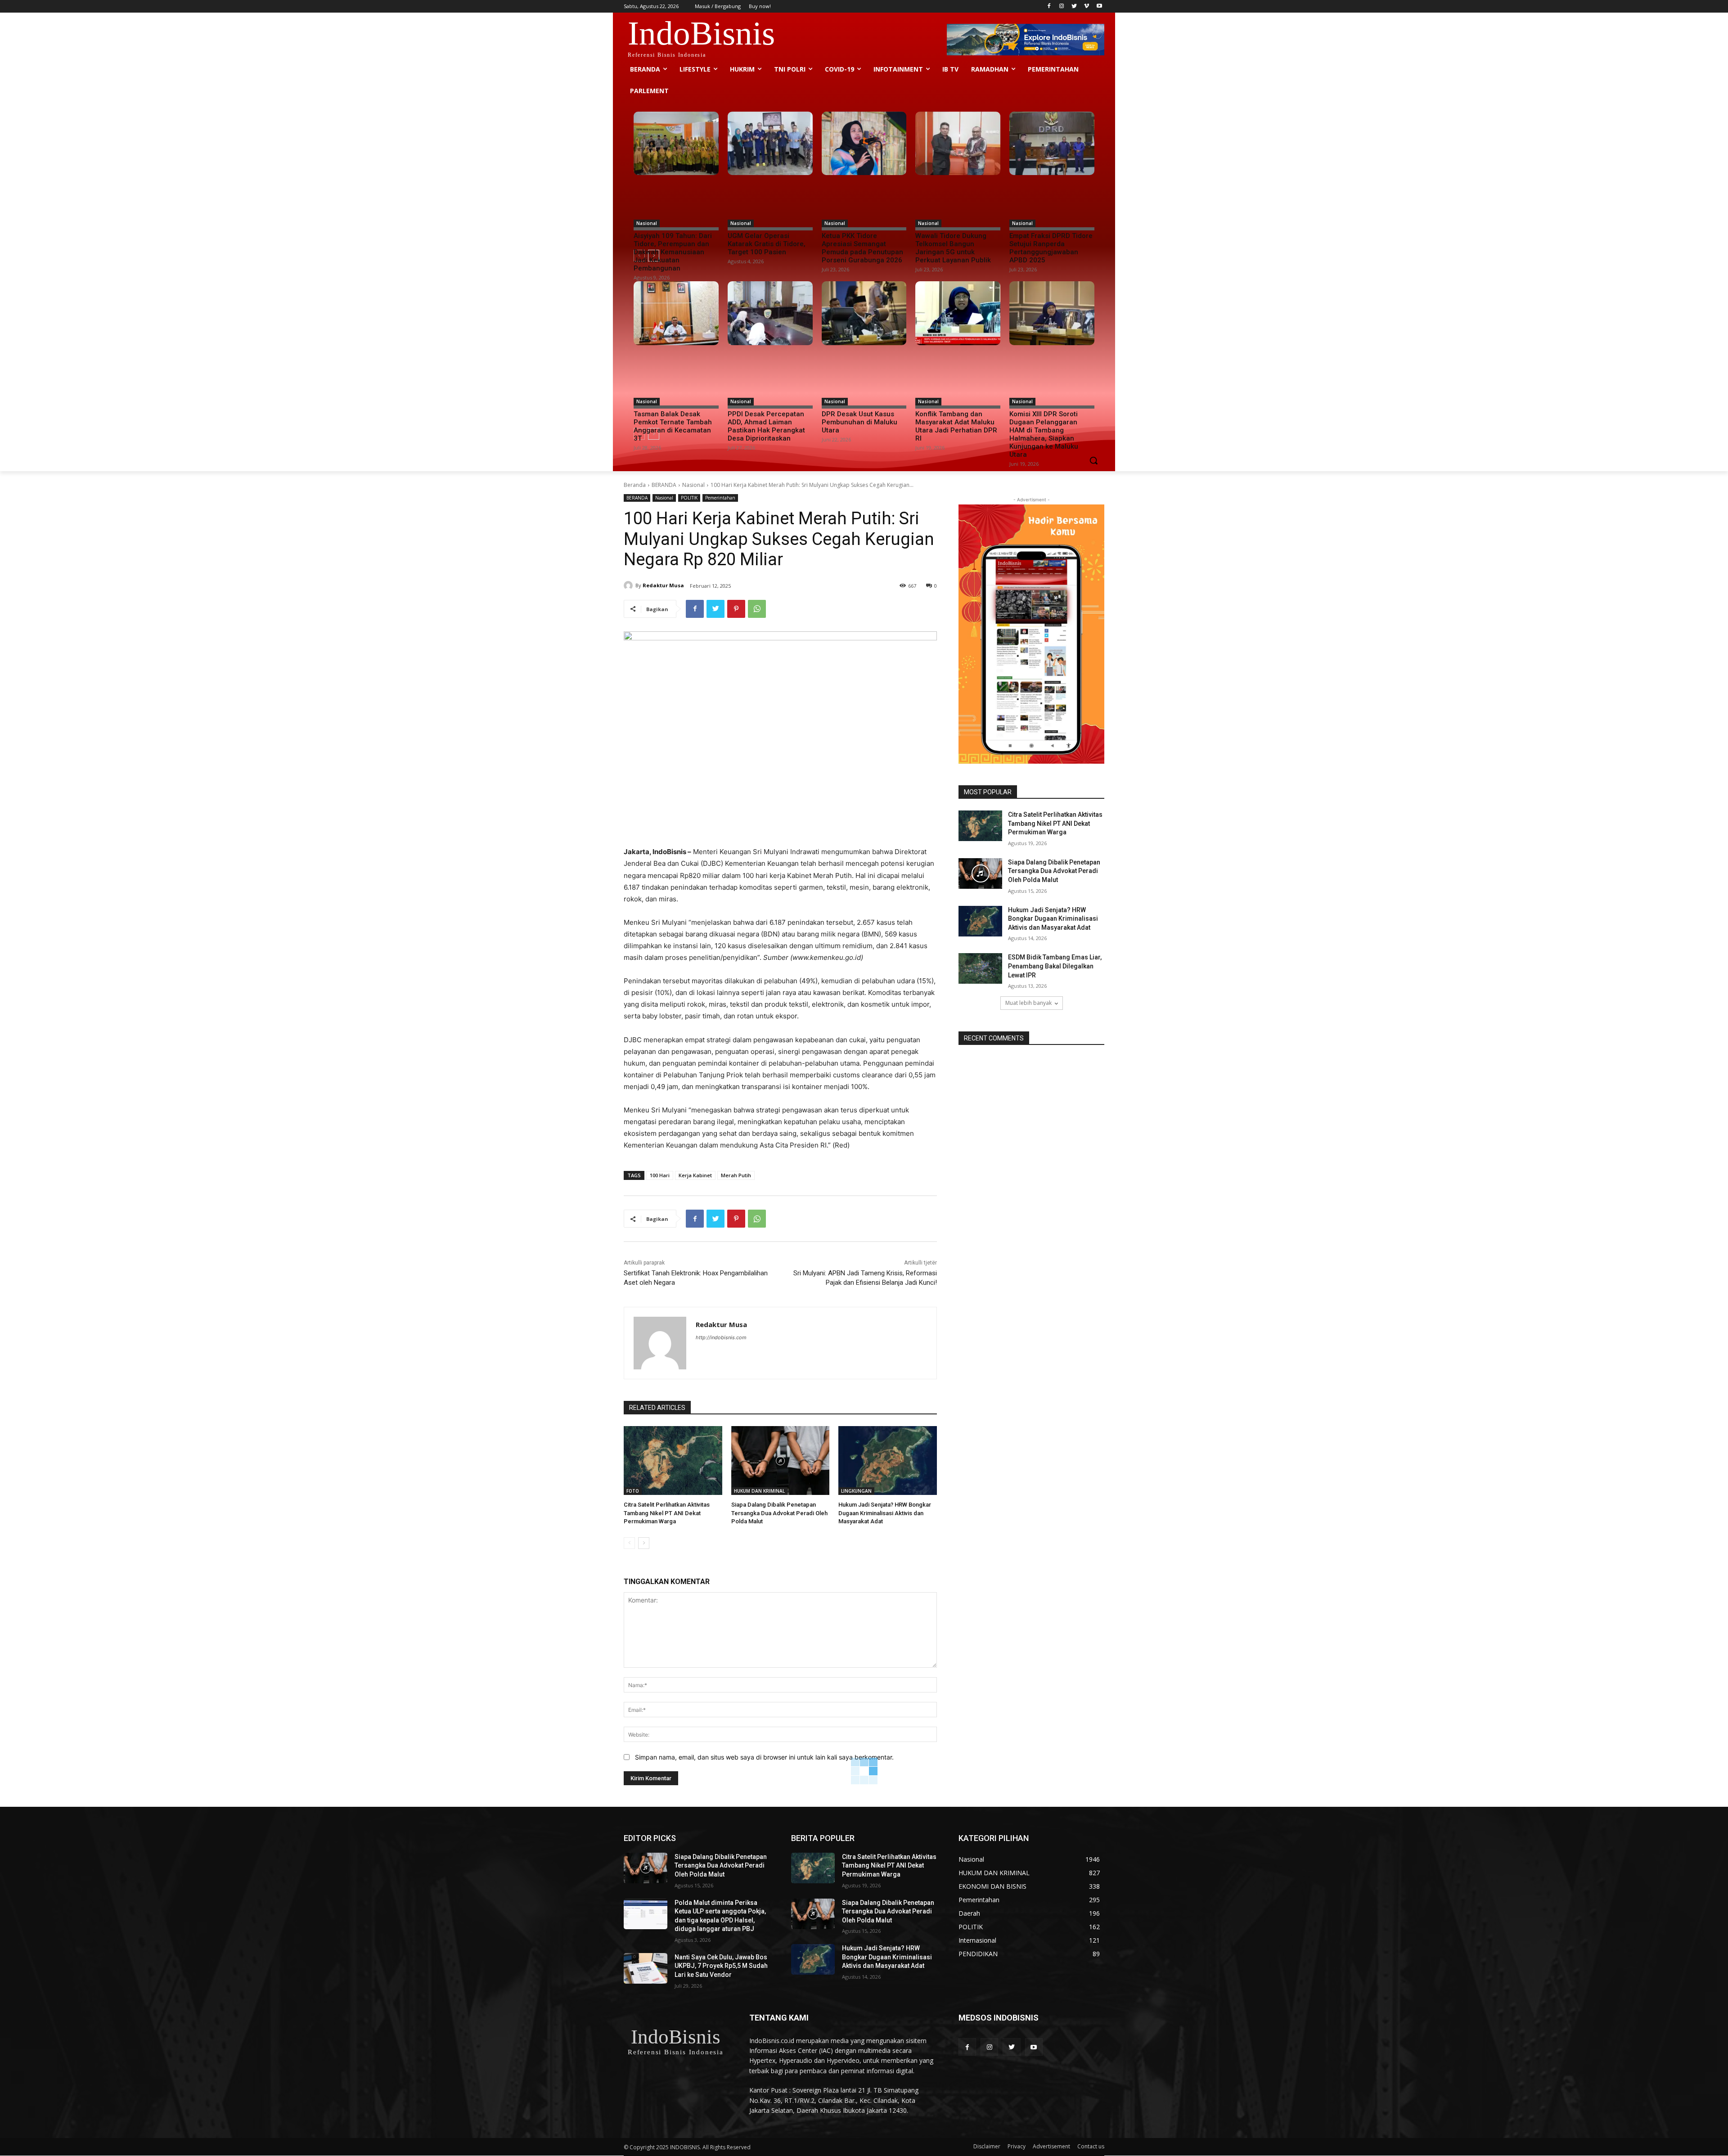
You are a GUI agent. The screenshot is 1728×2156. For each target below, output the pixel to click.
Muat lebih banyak (1028, 1003)
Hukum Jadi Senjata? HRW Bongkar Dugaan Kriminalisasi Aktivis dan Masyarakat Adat (885, 1513)
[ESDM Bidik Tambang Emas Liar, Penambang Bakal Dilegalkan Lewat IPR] (980, 968)
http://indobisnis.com (721, 1337)
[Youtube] (1099, 7)
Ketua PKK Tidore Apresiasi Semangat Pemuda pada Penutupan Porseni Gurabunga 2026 (862, 248)
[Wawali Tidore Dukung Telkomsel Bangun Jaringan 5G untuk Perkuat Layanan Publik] (958, 144)
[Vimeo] (1087, 7)
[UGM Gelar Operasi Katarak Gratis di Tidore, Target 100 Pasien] (770, 144)
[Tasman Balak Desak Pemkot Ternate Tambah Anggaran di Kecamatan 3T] (676, 313)
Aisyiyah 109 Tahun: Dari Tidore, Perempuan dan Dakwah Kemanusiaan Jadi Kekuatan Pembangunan (673, 252)
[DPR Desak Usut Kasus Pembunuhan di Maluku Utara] (864, 313)
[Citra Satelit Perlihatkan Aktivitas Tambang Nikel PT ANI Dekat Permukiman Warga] (673, 1461)
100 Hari (660, 1175)
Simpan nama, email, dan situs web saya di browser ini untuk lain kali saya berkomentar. (764, 1757)
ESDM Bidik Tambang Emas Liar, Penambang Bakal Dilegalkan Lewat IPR (1055, 966)
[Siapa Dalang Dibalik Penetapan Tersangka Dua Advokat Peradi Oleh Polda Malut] (781, 1461)
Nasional (647, 223)
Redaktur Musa (663, 585)
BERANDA (664, 485)
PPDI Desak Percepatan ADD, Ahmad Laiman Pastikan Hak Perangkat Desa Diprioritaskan (766, 426)
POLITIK (689, 498)
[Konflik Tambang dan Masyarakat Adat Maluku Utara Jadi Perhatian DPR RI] (958, 313)
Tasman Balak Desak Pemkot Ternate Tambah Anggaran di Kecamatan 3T (673, 426)
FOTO (633, 1491)
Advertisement (1051, 2146)
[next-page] (644, 1543)
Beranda (635, 485)
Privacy (1017, 2146)
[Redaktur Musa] (630, 585)
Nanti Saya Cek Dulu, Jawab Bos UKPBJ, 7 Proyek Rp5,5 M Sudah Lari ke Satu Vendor (721, 1966)
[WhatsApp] (757, 609)
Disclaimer (987, 2146)
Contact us (1091, 2146)
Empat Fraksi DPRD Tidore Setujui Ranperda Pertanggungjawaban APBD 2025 (1051, 248)
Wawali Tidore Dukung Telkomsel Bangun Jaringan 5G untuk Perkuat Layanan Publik (953, 248)
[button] (1093, 460)
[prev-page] (629, 1543)
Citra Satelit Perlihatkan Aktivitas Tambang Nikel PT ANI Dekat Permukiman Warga (667, 1513)
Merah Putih (736, 1175)
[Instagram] (1062, 7)
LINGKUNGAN (856, 1491)
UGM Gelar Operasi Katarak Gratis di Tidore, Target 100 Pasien (767, 244)
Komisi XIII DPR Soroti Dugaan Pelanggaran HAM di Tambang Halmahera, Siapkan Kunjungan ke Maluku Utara (1044, 434)
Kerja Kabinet (695, 1175)
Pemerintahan (720, 498)
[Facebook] (1049, 7)
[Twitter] (1074, 7)
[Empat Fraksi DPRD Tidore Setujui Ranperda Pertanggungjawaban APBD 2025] (1052, 144)
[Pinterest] (736, 609)
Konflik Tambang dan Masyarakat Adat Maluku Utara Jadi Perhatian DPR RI (956, 426)
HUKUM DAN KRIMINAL (759, 1491)
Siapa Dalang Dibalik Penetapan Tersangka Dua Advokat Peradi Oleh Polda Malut (779, 1513)
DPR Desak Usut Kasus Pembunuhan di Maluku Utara (859, 422)
